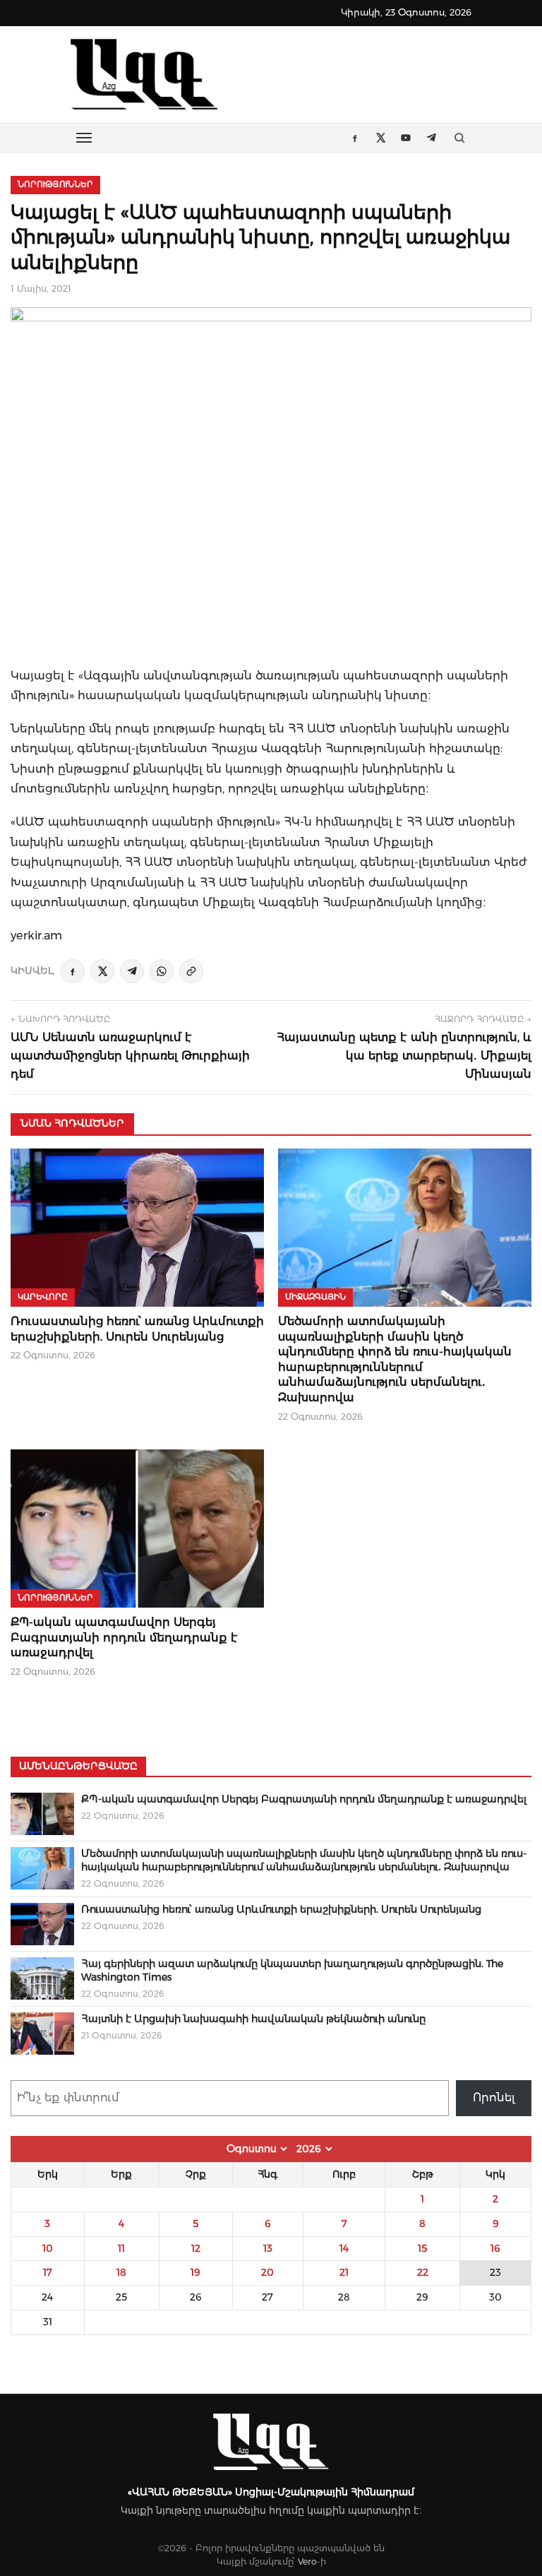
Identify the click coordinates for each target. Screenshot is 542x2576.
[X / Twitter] (102, 971)
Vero (307, 2562)
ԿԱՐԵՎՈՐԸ (43, 1297)
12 (196, 2248)
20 (267, 2272)
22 (423, 2272)
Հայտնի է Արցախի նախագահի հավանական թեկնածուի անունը (253, 2019)
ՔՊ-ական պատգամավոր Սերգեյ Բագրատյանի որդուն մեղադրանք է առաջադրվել (124, 1637)
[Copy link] (191, 971)
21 (344, 2272)
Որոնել (494, 2097)
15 (422, 2248)
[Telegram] (132, 971)
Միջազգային (315, 1297)
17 (48, 2272)
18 (121, 2272)
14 (344, 2248)
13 (268, 2248)
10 (48, 2248)
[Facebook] (73, 971)
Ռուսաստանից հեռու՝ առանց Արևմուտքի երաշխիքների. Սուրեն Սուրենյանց (281, 1909)
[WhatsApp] (162, 971)
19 (195, 2272)
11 (121, 2248)
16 (495, 2248)
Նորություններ (55, 184)
